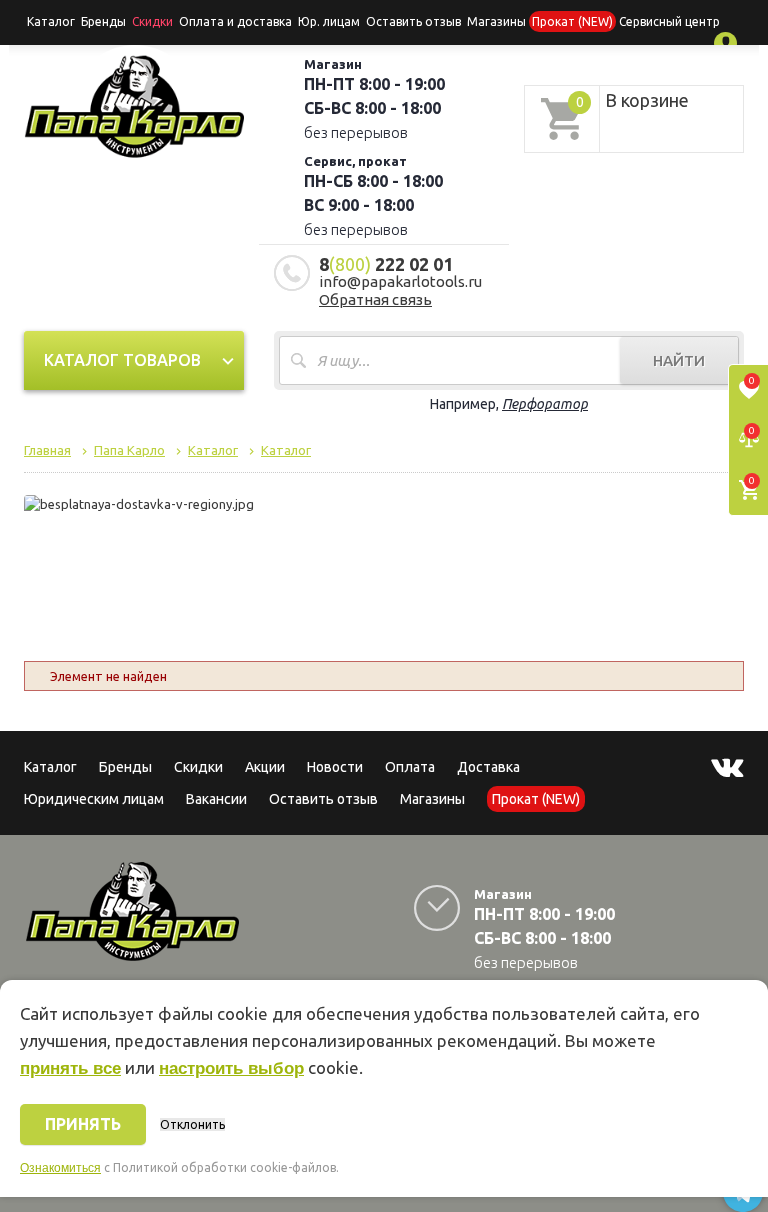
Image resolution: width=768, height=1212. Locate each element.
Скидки (198, 767)
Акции (265, 767)
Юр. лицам (329, 21)
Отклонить (192, 1124)
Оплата (410, 767)
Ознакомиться (60, 1168)
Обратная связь (375, 299)
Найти (679, 360)
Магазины (432, 799)
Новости (335, 767)
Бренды (103, 21)
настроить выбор (231, 1068)
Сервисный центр (669, 21)
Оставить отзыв (413, 21)
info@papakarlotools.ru (400, 281)
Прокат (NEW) (572, 21)
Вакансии (216, 799)
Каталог (51, 21)
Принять (83, 1124)
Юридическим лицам (94, 799)
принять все (70, 1068)
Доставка (488, 767)
